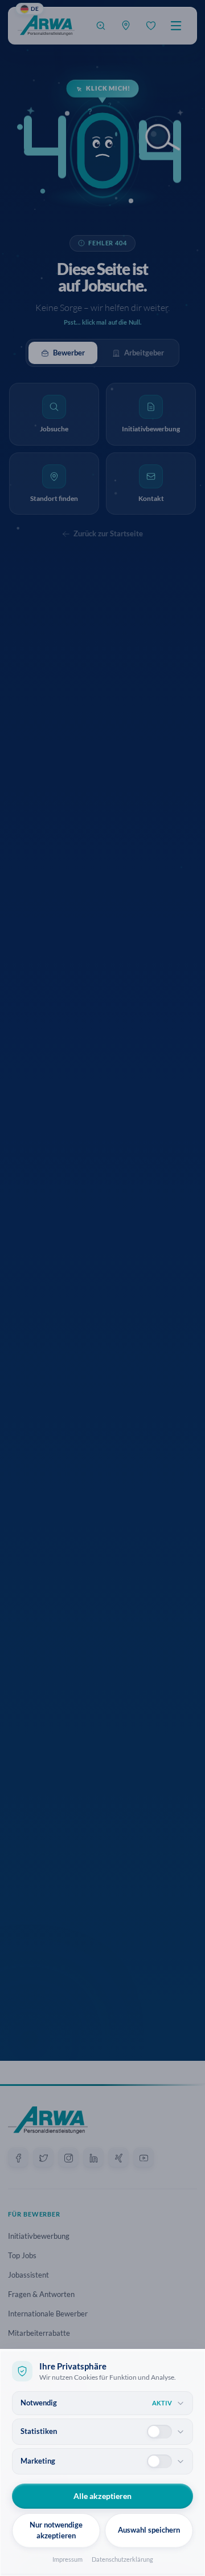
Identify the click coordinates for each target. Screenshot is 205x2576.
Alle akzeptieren (102, 2496)
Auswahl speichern (149, 2530)
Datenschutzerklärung (122, 2559)
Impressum (67, 2559)
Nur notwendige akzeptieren (56, 2530)
